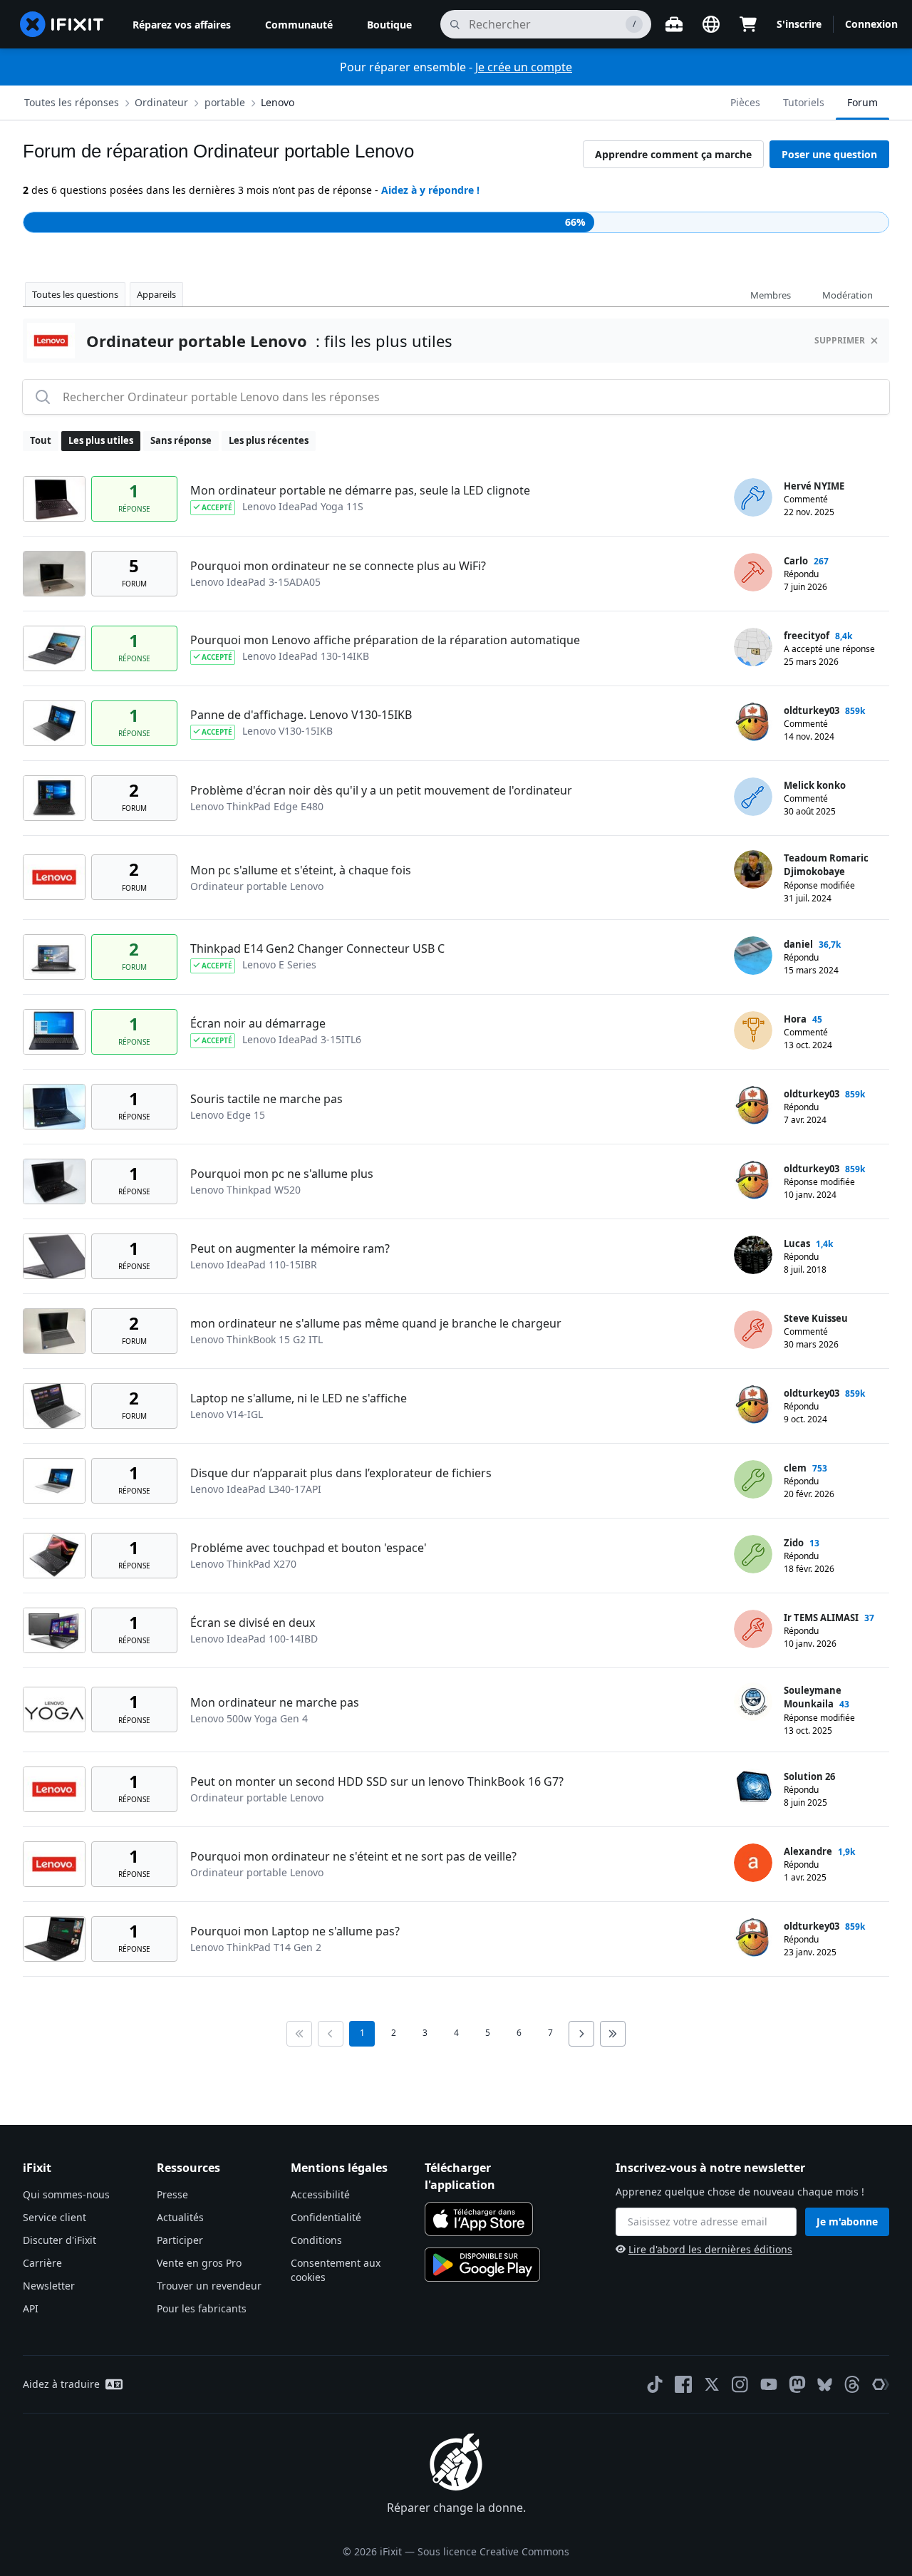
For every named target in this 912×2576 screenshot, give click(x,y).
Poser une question (829, 154)
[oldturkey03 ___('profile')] (753, 722)
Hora (795, 1019)
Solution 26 (809, 1776)
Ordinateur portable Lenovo (257, 886)
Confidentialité (326, 2217)
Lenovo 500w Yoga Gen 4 (249, 1718)
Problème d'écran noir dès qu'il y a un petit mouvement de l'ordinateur (381, 790)
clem (795, 1468)
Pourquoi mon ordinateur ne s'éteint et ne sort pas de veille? (353, 1856)
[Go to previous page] (331, 2034)
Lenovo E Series (279, 964)
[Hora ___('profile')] (753, 1030)
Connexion (871, 24)
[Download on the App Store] (479, 2219)
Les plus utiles (101, 440)
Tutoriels (804, 102)
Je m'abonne (847, 2221)
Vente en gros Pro (199, 2263)
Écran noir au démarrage (258, 1023)
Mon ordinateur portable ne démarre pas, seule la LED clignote (360, 490)
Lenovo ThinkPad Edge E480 (257, 806)
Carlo (796, 561)
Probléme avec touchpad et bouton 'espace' (309, 1548)
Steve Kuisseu (816, 1318)
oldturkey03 (812, 710)
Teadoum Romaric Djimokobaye (826, 865)
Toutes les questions (75, 294)
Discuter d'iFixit (59, 2240)
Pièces (745, 102)
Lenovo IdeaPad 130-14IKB (306, 656)
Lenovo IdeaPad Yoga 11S (303, 506)
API (31, 2308)
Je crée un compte (524, 67)
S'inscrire (799, 24)
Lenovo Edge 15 (228, 1115)
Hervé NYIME (814, 486)
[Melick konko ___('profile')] (753, 797)
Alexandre (808, 1851)
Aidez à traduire (61, 2384)
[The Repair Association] (881, 2384)
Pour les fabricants (202, 2308)
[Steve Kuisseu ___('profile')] (753, 1330)
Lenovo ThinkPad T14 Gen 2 (256, 1947)
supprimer (840, 340)
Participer (180, 2240)
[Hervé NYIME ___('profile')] (753, 497)
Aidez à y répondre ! (430, 190)
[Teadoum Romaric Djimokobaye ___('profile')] (753, 869)
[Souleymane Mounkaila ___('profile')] (753, 1702)
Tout (41, 440)
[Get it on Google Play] (482, 2265)
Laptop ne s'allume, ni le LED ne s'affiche (299, 1398)
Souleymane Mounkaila (813, 1697)
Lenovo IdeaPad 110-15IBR (254, 1264)
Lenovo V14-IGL (227, 1414)
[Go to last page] (613, 2034)
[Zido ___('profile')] (753, 1554)
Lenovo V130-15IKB (287, 731)
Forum (862, 102)
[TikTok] (655, 2384)
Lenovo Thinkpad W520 (245, 1190)
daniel (798, 944)
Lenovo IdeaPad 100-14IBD (254, 1639)
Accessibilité (320, 2194)
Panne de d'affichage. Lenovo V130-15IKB (301, 715)
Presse (172, 2194)
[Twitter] (712, 2384)
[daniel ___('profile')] (753, 956)
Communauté (299, 25)
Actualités (180, 2217)
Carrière (42, 2263)
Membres (771, 295)
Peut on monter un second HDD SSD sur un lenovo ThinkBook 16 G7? (377, 1781)
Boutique (389, 25)
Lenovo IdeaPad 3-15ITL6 (302, 1039)
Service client (55, 2217)
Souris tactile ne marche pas (266, 1099)
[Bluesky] (825, 2385)
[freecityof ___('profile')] (753, 647)
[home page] (62, 24)
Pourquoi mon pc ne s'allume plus (282, 1174)
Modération (848, 295)
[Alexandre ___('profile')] (753, 1863)
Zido (794, 1543)
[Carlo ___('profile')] (753, 572)
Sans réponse (181, 440)
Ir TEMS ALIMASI (821, 1618)
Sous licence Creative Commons (493, 2551)
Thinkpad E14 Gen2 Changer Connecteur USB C (317, 948)
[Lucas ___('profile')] (753, 1255)
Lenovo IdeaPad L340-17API (256, 1489)
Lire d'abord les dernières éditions (710, 2249)
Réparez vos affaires (182, 25)
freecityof (807, 636)
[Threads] (852, 2384)
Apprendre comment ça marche (673, 154)
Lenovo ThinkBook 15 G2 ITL (256, 1339)
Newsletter (49, 2286)
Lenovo (278, 102)
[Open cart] (748, 24)
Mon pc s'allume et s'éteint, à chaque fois (301, 870)
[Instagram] (740, 2384)
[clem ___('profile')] (753, 1479)
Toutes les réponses (72, 102)
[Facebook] (683, 2384)
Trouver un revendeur (209, 2286)
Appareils (156, 294)
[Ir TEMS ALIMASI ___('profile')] (753, 1629)
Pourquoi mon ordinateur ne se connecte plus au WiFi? (338, 566)
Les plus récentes (269, 440)
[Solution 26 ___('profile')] (753, 1788)
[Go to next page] (581, 2034)
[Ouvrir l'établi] (674, 24)
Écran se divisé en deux (253, 1623)
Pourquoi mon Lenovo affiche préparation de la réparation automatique (385, 640)
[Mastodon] (797, 2384)
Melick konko (815, 785)
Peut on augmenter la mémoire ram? (290, 1248)
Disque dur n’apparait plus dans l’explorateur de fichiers (341, 1473)
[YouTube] (769, 2384)
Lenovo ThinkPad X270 (243, 1564)
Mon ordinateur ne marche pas (275, 1702)
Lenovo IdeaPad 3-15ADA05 (255, 582)
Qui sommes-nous (66, 2194)
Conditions (316, 2240)
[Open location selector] (711, 24)
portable (225, 102)
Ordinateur (161, 102)
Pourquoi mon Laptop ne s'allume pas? (295, 1931)
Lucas (797, 1243)
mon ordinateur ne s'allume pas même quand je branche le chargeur (376, 1323)
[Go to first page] (299, 2034)
